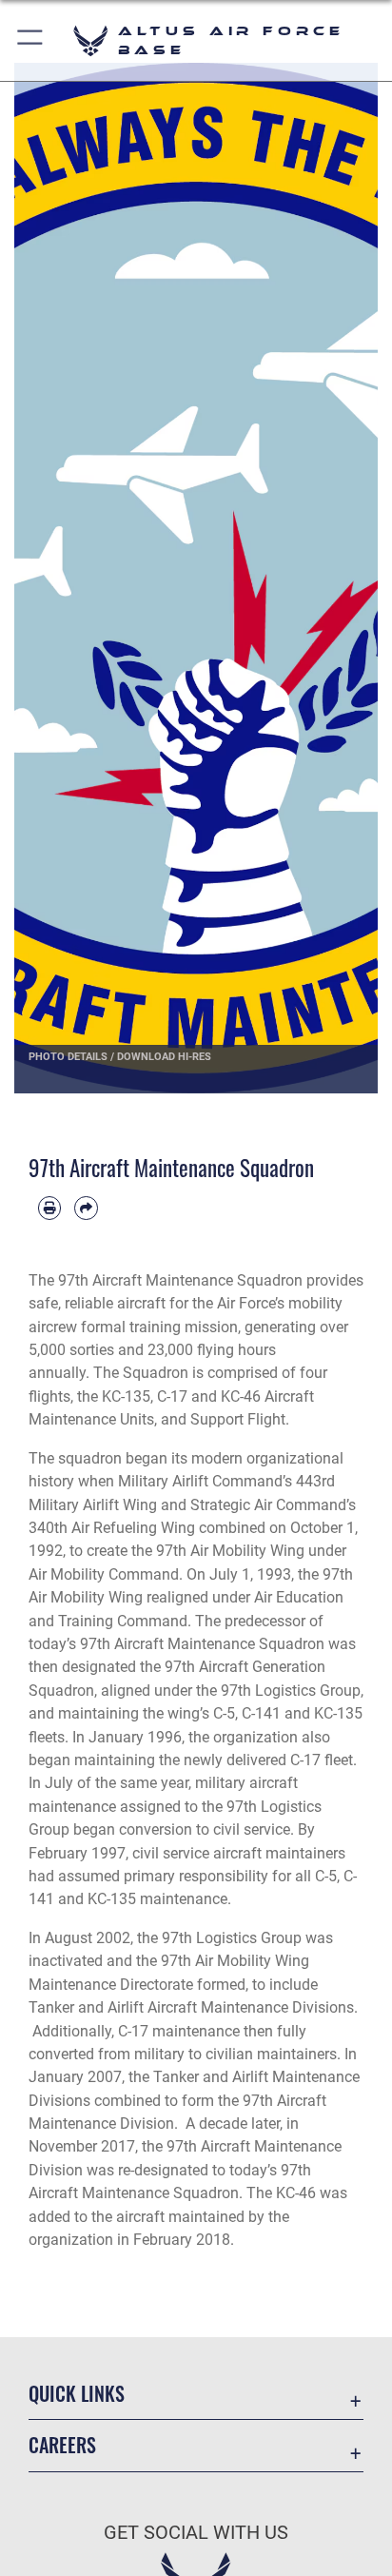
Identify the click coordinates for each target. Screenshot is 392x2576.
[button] (31, 40)
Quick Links (77, 2394)
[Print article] (49, 1208)
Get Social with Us (196, 2533)
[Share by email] (86, 1208)
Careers (62, 2445)
